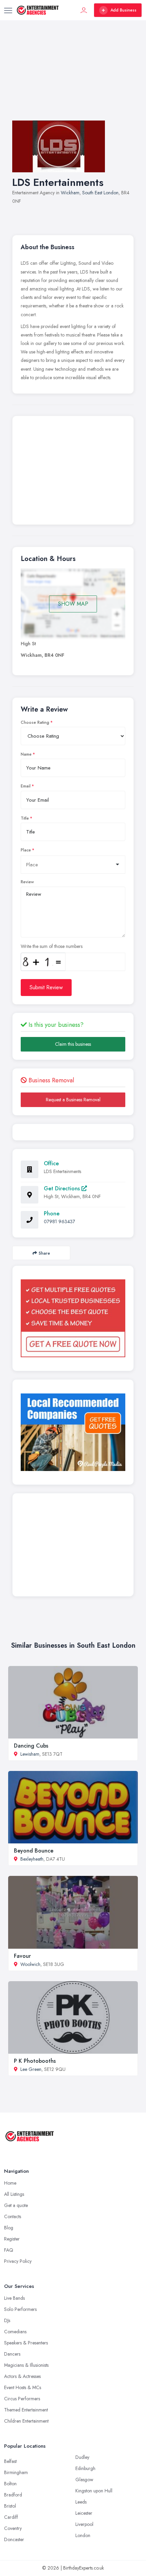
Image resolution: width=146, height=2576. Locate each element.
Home (10, 2183)
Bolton (10, 2484)
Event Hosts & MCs (23, 2387)
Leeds (81, 2502)
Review (27, 882)
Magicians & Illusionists (26, 2365)
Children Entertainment (26, 2421)
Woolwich (30, 1964)
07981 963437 (59, 1221)
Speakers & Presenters (26, 2343)
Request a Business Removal (73, 1100)
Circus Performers (22, 2399)
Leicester (84, 2513)
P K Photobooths (35, 2061)
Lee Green (31, 2069)
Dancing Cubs (31, 1746)
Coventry (13, 2528)
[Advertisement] (73, 77)
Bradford (13, 2495)
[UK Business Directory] (73, 1432)
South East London (100, 193)
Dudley (82, 2457)
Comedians (15, 2332)
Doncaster (14, 2539)
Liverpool (84, 2524)
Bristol (10, 2506)
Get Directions (63, 1188)
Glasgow (84, 2480)
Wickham (70, 193)
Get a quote (16, 2205)
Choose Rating (35, 722)
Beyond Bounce (34, 1851)
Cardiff (11, 2517)
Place (26, 850)
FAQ (9, 2250)
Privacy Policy (18, 2261)
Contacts (13, 2216)
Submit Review (46, 987)
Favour (22, 1956)
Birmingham (16, 2472)
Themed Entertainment (26, 2410)
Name (26, 754)
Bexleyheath (32, 1859)
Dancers (12, 2354)
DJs (7, 2320)
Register (12, 2239)
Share (44, 1253)
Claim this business (73, 1044)
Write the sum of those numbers (52, 946)
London (83, 2535)
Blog (9, 2228)
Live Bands (14, 2298)
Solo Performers (20, 2309)
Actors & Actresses (22, 2376)
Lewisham (30, 1754)
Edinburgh (85, 2468)
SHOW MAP (73, 604)
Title (25, 818)
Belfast (10, 2461)
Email (26, 786)
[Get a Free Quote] (73, 1318)
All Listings (14, 2194)
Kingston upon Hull (94, 2491)
